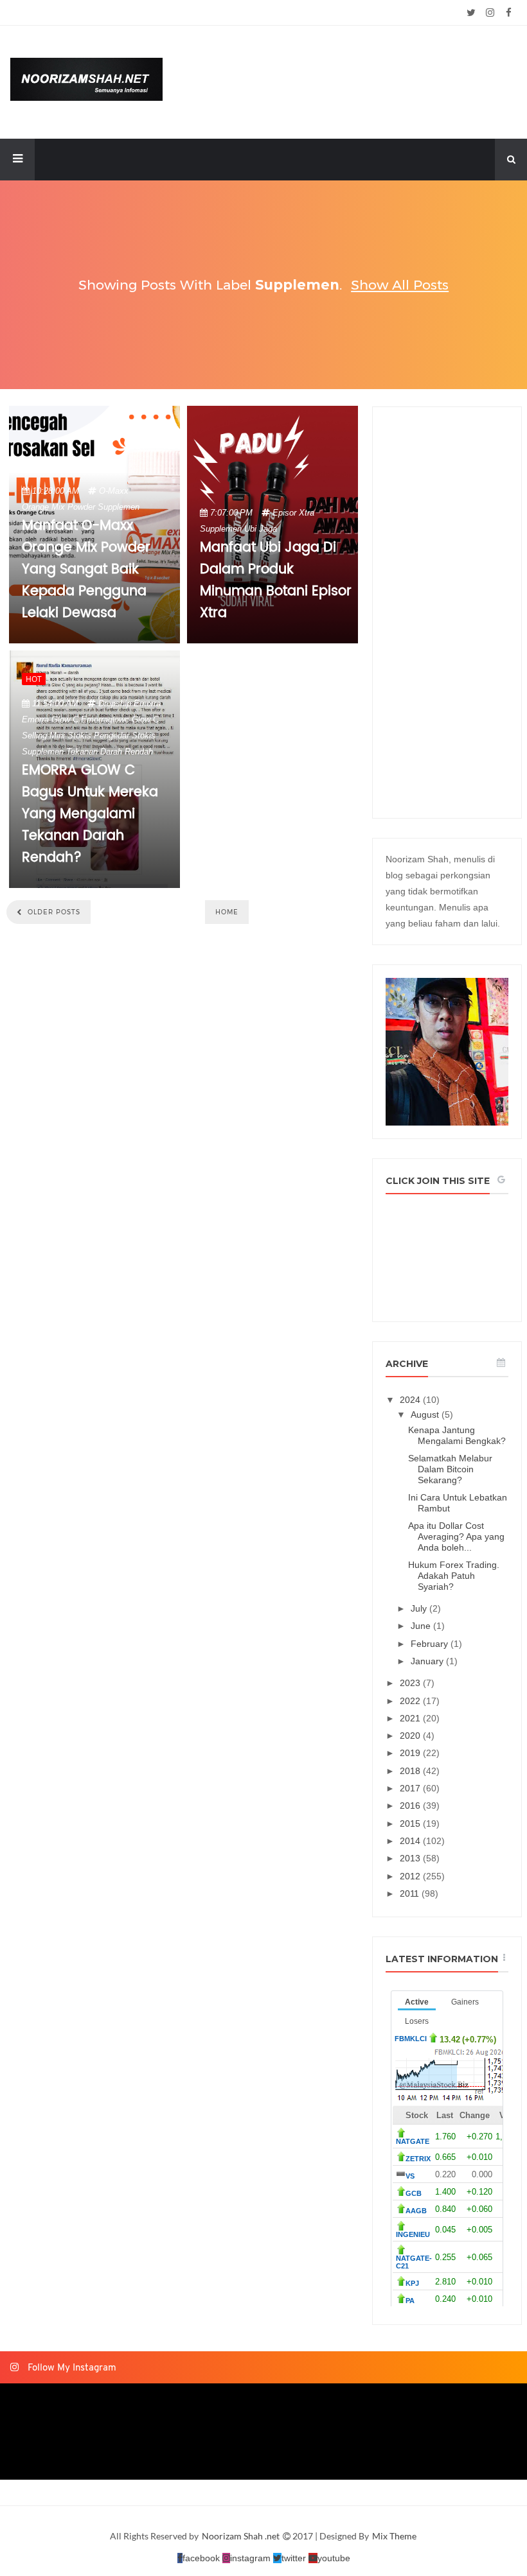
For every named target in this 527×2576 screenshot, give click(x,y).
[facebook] (509, 13)
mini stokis (70, 735)
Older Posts (53, 912)
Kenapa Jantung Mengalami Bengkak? (457, 1435)
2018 (411, 1771)
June (422, 1626)
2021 (411, 1718)
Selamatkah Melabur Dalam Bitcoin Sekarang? (450, 1469)
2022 (411, 1701)
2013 (411, 1858)
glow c (145, 719)
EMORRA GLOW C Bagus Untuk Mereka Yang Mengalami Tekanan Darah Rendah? (90, 814)
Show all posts (400, 285)
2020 (411, 1736)
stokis (144, 735)
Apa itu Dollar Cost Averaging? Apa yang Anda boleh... (456, 1536)
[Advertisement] (447, 613)
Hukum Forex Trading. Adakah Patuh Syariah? (454, 1576)
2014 (411, 1841)
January (428, 1661)
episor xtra (293, 513)
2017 (411, 1788)
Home (227, 912)
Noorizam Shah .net (242, 2536)
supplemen (119, 507)
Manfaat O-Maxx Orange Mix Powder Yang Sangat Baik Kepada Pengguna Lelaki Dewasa (86, 570)
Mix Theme (394, 2536)
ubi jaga (261, 529)
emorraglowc (105, 719)
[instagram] (490, 13)
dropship (115, 703)
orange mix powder (58, 507)
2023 (411, 1683)
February (431, 1644)
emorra (147, 703)
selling (34, 735)
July (420, 1608)
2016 (411, 1806)
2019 (411, 1753)
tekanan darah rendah (110, 752)
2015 (411, 1823)
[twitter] (471, 13)
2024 (411, 1400)
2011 (411, 1893)
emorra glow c (50, 719)
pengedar (112, 735)
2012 (411, 1876)
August (426, 1414)
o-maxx (114, 491)
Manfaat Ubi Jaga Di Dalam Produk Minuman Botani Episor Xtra (276, 580)
